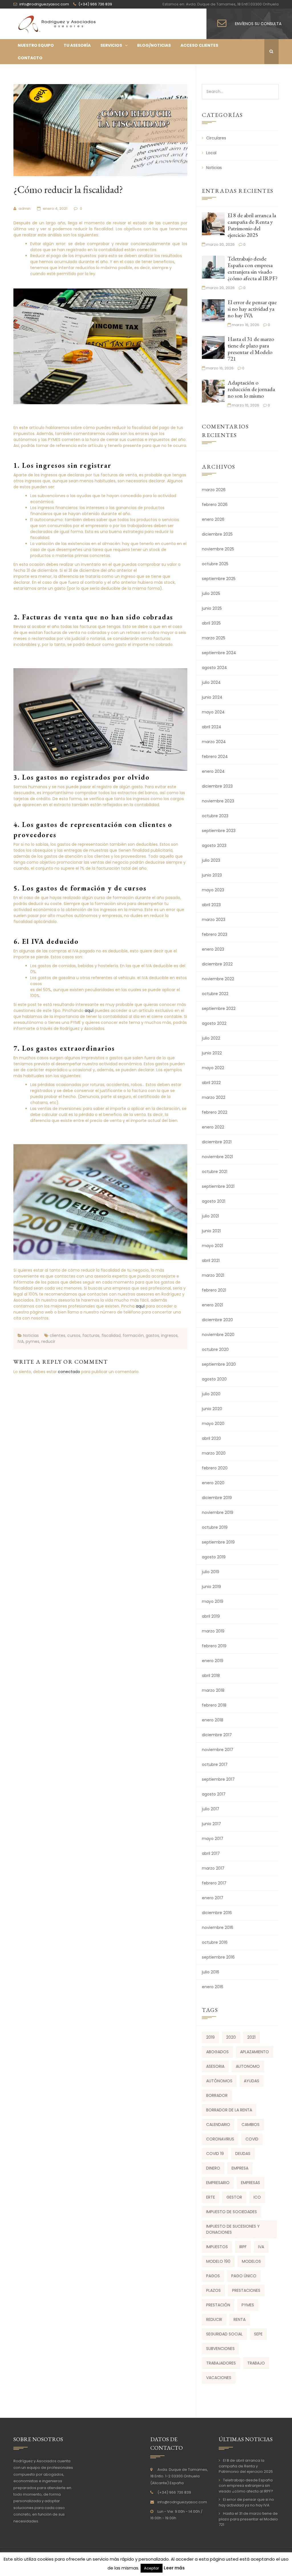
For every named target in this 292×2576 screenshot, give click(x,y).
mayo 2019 (213, 1601)
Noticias (31, 1335)
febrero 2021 (214, 1290)
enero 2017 (213, 1898)
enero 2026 (213, 519)
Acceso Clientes (199, 45)
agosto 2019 (214, 1557)
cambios (251, 2124)
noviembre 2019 (218, 1512)
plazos (213, 2290)
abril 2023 (211, 905)
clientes (57, 1335)
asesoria (215, 2066)
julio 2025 (211, 593)
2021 (251, 2037)
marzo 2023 (214, 920)
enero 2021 (212, 1305)
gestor (234, 2197)
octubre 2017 (215, 1764)
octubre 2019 (215, 1527)
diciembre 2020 (217, 1320)
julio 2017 (211, 1809)
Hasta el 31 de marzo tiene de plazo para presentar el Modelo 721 (251, 349)
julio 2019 (211, 1572)
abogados (217, 2052)
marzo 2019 (213, 1631)
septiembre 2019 (218, 1542)
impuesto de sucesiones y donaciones (233, 2229)
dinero (213, 2168)
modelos (251, 2261)
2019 (210, 2037)
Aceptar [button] (152, 2568)
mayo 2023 (213, 890)
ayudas (252, 2081)
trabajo (256, 2363)
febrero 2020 (215, 1468)
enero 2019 (213, 1661)
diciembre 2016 (217, 1913)
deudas (243, 2154)
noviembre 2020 (218, 1335)
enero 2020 (213, 1483)
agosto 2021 (214, 1201)
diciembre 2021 (217, 1142)
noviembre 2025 (218, 549)
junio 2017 (211, 1824)
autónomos (219, 2081)
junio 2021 (211, 1231)
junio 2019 (211, 1587)
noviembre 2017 (218, 1750)
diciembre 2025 (217, 534)
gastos (152, 1335)
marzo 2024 (214, 742)
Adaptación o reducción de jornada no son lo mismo (251, 389)
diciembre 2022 (217, 964)
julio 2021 (210, 1216)
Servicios (111, 45)
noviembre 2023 (218, 801)
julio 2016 (211, 1972)
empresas (251, 2183)
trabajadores (221, 2363)
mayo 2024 (213, 712)
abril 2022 (211, 1083)
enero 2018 (213, 1720)
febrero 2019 (214, 1646)
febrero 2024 (215, 757)
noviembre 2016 (218, 1928)
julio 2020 (211, 1394)
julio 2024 (211, 682)
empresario (218, 2183)
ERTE (211, 2197)
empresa (240, 2168)
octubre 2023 (215, 816)
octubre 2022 (215, 994)
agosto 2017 (214, 1794)
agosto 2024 (214, 668)
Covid (252, 2139)
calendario (218, 2124)
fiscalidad (111, 1335)
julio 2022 (211, 1038)
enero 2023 (213, 949)
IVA (21, 1341)
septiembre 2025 (219, 579)
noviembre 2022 (218, 979)
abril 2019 (211, 1616)
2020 (231, 2037)
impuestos (217, 2247)
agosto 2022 (214, 1023)
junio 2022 (212, 1053)
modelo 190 (218, 2261)
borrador (217, 2095)
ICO (257, 2197)
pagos (213, 2276)
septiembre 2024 (219, 653)
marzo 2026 (214, 490)
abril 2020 (211, 1438)
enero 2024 (213, 771)
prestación (218, 2305)
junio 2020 (212, 1409)
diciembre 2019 (217, 1498)
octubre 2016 (215, 1942)
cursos (74, 1335)
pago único (244, 2276)
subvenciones (220, 2349)
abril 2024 (212, 727)
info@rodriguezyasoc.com (182, 2502)
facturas (91, 1335)
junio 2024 (212, 697)
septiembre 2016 (218, 1957)
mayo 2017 (213, 1839)
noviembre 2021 (217, 1157)
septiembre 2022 (219, 1009)
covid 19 (215, 2154)
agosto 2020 (214, 1379)
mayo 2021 (212, 1246)
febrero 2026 (215, 505)
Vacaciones (219, 2378)
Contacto (30, 58)
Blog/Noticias (154, 45)
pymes (33, 1341)
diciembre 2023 (217, 786)
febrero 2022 (215, 1112)
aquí (90, 1011)
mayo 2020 (213, 1424)
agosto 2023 (214, 845)
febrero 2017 (214, 1883)
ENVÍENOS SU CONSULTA (258, 24)
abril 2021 (211, 1260)
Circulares (216, 138)
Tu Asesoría (77, 45)
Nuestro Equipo (36, 45)
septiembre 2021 (218, 1186)
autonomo (248, 2066)
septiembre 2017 (218, 1779)
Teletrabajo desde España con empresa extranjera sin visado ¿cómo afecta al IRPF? (253, 268)
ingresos (169, 1335)
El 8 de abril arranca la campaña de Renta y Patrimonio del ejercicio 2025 (252, 225)
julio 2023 (211, 860)
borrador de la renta (229, 2110)
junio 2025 (212, 608)
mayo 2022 (213, 1068)
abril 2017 (211, 1853)
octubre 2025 (215, 564)
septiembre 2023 (219, 831)
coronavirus (220, 2139)
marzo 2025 (214, 638)
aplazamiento (255, 2052)
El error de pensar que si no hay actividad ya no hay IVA (252, 309)
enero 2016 (213, 1987)
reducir (48, 1341)
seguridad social (224, 2334)
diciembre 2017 (217, 1735)
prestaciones (246, 2290)
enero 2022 (213, 1127)
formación (133, 1335)
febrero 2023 (215, 934)
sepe (258, 2334)
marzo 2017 (213, 1868)
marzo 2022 (214, 1097)
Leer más (174, 2568)
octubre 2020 (215, 1349)
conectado (69, 1372)
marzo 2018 (213, 1690)
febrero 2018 (214, 1705)
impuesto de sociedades (232, 2212)
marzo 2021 (213, 1275)
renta (240, 2319)
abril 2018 (211, 1676)
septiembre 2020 (219, 1364)
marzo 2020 (214, 1453)
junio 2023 (212, 875)
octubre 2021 (215, 1172)
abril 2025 (211, 623)
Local (211, 153)
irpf (243, 2247)
